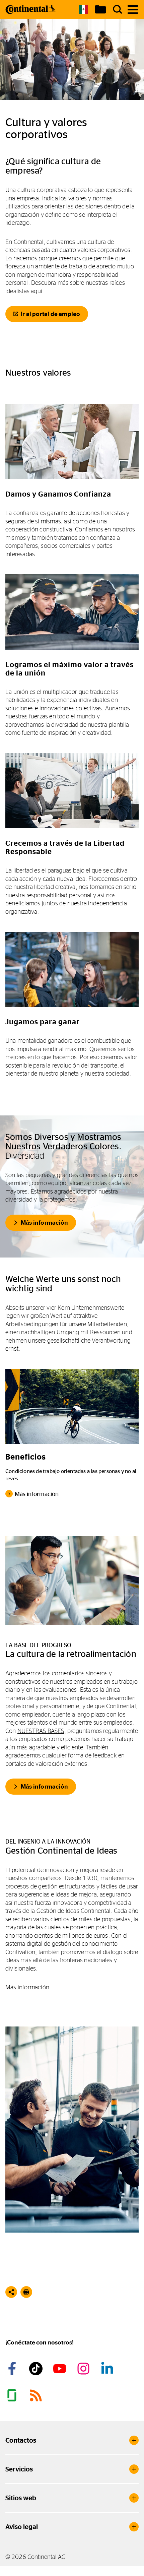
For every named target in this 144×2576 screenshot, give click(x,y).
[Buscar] (118, 9)
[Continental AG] (30, 9)
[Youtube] (61, 2369)
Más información (44, 1223)
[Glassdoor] (13, 2395)
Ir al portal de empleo (50, 314)
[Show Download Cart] (100, 9)
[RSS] (37, 2395)
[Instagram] (84, 2369)
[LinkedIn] (108, 2369)
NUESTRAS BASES (41, 1731)
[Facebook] (13, 2369)
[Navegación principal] (133, 10)
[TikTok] (37, 2369)
